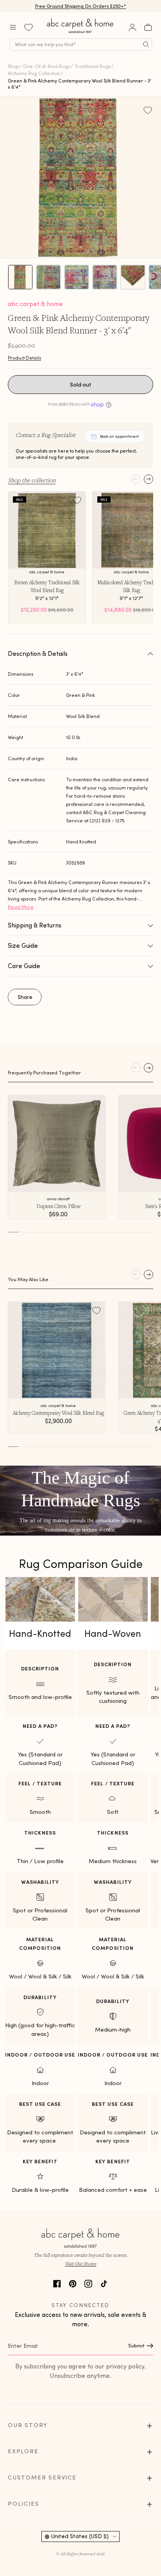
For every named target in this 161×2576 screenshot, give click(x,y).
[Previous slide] (136, 479)
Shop (13, 66)
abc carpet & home (35, 304)
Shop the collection (32, 480)
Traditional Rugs (92, 66)
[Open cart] (148, 27)
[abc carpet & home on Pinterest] (73, 2283)
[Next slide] (148, 479)
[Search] (146, 45)
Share (25, 997)
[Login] (132, 27)
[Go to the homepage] (80, 33)
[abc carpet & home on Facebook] (57, 2283)
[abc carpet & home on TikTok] (104, 2283)
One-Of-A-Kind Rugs (47, 66)
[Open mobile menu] (13, 27)
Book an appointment (119, 436)
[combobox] (81, 45)
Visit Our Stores (80, 2264)
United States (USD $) (80, 2536)
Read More (21, 907)
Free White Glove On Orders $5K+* (80, 6)
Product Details (24, 358)
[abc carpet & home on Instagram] (88, 2283)
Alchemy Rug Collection (34, 73)
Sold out (81, 385)
